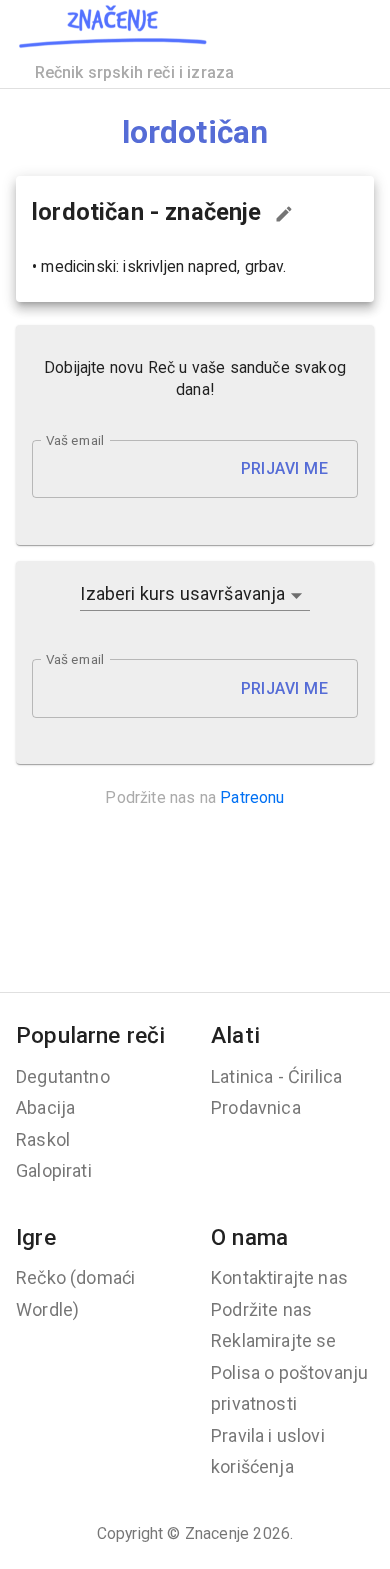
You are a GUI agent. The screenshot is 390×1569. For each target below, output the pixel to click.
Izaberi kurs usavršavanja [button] (182, 593)
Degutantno (63, 1076)
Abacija (45, 1107)
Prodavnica (256, 1107)
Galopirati (54, 1170)
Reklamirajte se (274, 1340)
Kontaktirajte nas (279, 1277)
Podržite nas (261, 1309)
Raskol (43, 1139)
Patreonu (252, 797)
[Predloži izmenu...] (284, 214)
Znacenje (217, 1533)
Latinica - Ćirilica (276, 1076)
